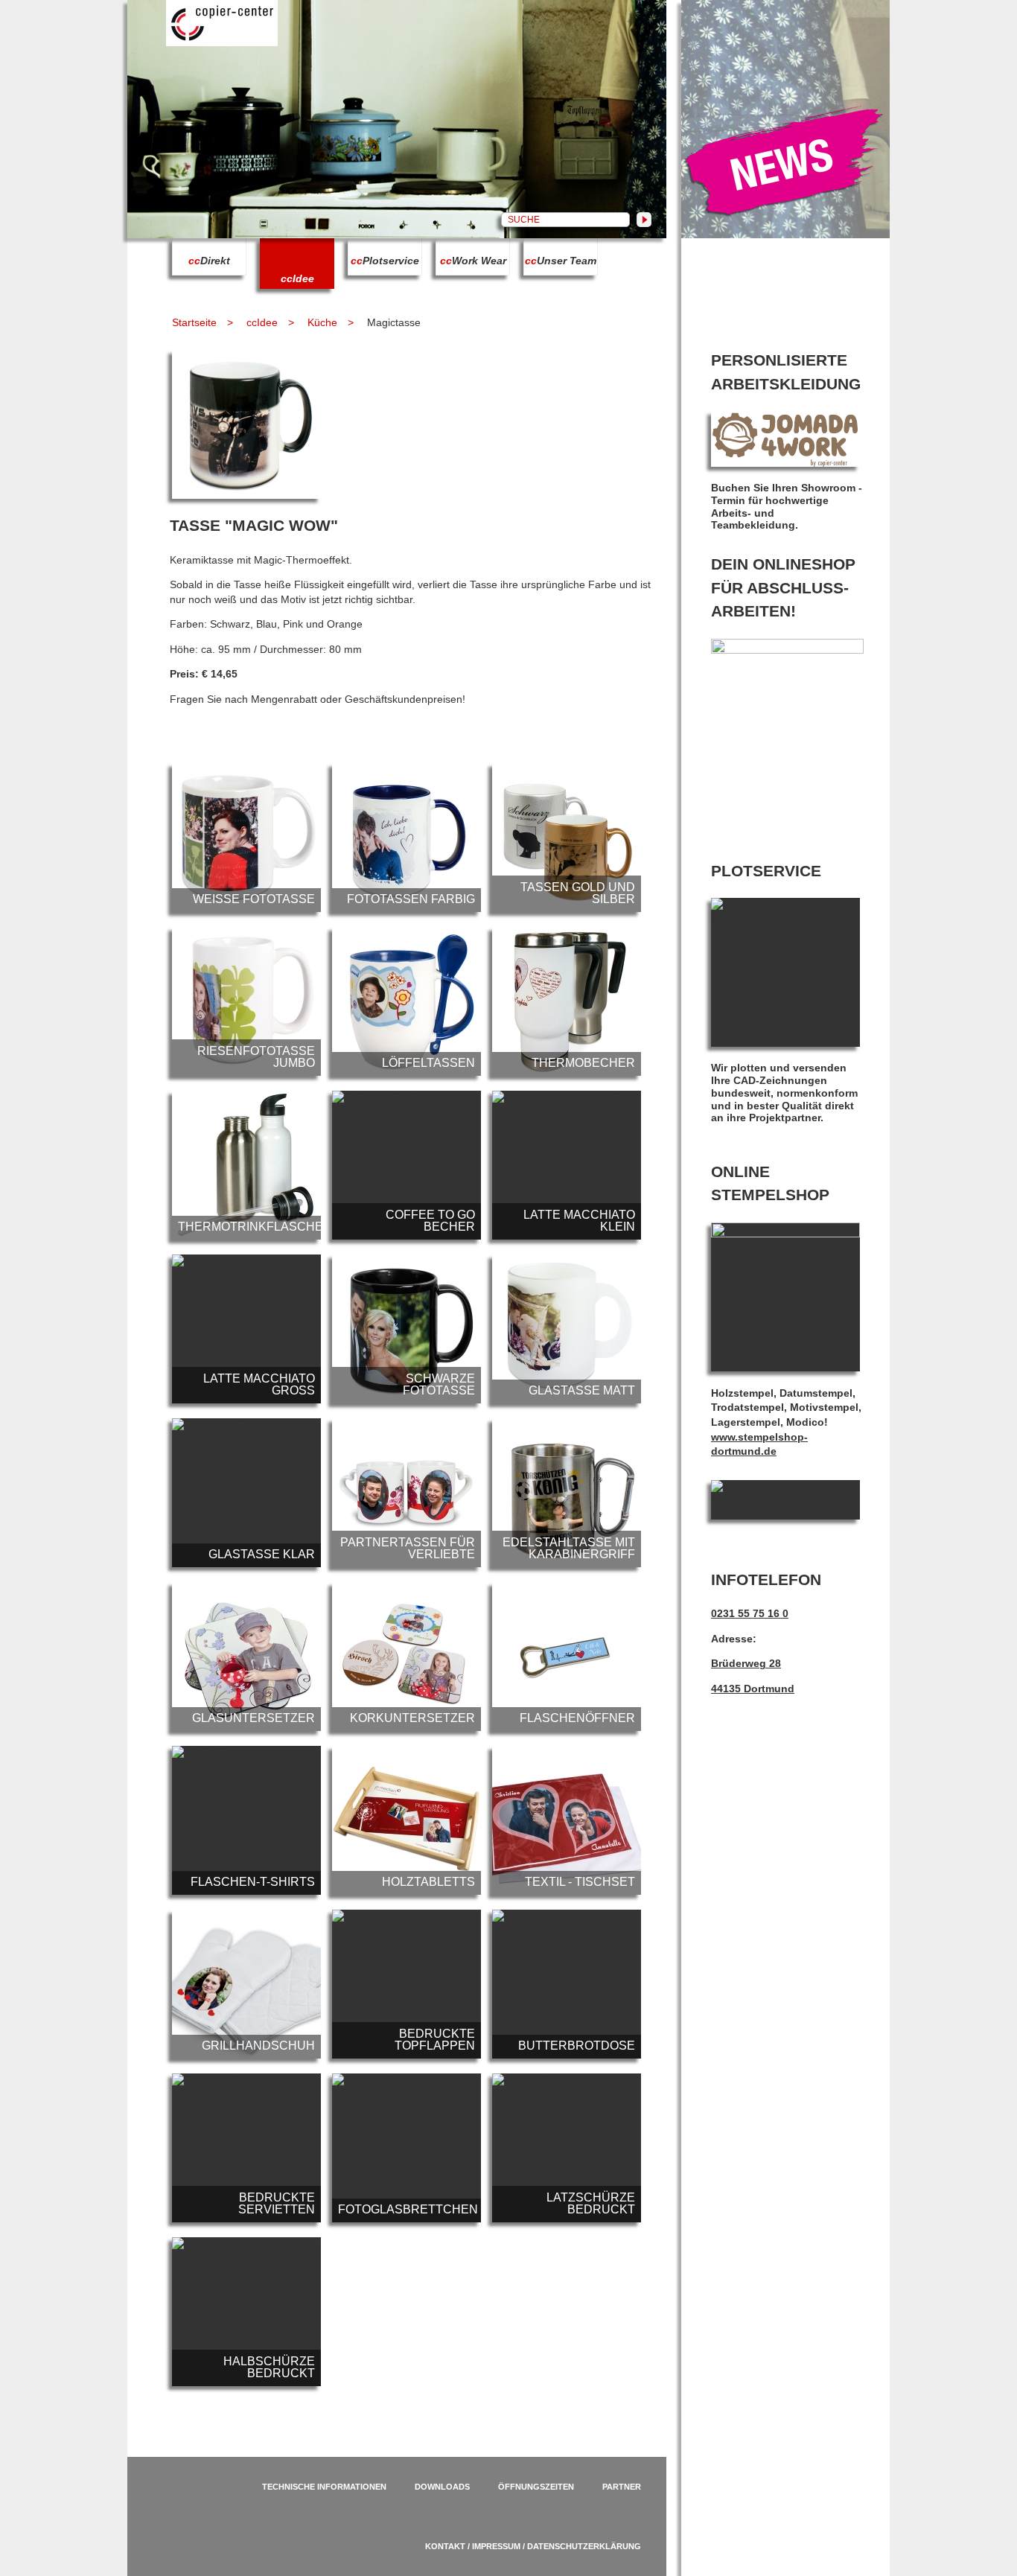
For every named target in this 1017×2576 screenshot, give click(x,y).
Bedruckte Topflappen (407, 1984)
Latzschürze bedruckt (567, 2148)
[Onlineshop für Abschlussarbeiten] (787, 650)
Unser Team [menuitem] (561, 261)
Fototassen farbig (407, 838)
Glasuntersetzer (246, 1657)
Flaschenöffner (567, 1657)
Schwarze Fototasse (407, 1329)
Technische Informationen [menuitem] (324, 2487)
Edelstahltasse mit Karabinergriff (567, 1493)
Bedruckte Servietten (246, 2148)
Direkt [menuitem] (209, 261)
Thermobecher (567, 1001)
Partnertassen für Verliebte (407, 1493)
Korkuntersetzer (407, 1657)
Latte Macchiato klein (567, 1165)
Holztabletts (407, 1820)
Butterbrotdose (567, 1984)
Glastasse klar (246, 1493)
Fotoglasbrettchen (407, 2148)
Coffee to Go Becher (407, 1165)
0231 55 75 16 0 (750, 1613)
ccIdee (262, 322)
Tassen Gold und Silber (567, 838)
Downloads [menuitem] (442, 2487)
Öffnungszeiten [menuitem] (536, 2487)
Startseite (194, 322)
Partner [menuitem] (622, 2487)
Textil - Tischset (567, 1820)
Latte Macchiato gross (246, 1329)
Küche (322, 322)
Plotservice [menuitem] (385, 261)
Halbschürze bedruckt (246, 2312)
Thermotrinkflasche (246, 1165)
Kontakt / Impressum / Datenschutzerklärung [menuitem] (533, 2546)
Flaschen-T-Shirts (246, 1820)
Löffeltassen (407, 1001)
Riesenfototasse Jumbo (246, 1001)
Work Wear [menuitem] (473, 261)
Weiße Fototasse (246, 838)
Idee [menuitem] (297, 278)
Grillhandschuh (246, 1984)
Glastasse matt (567, 1329)
